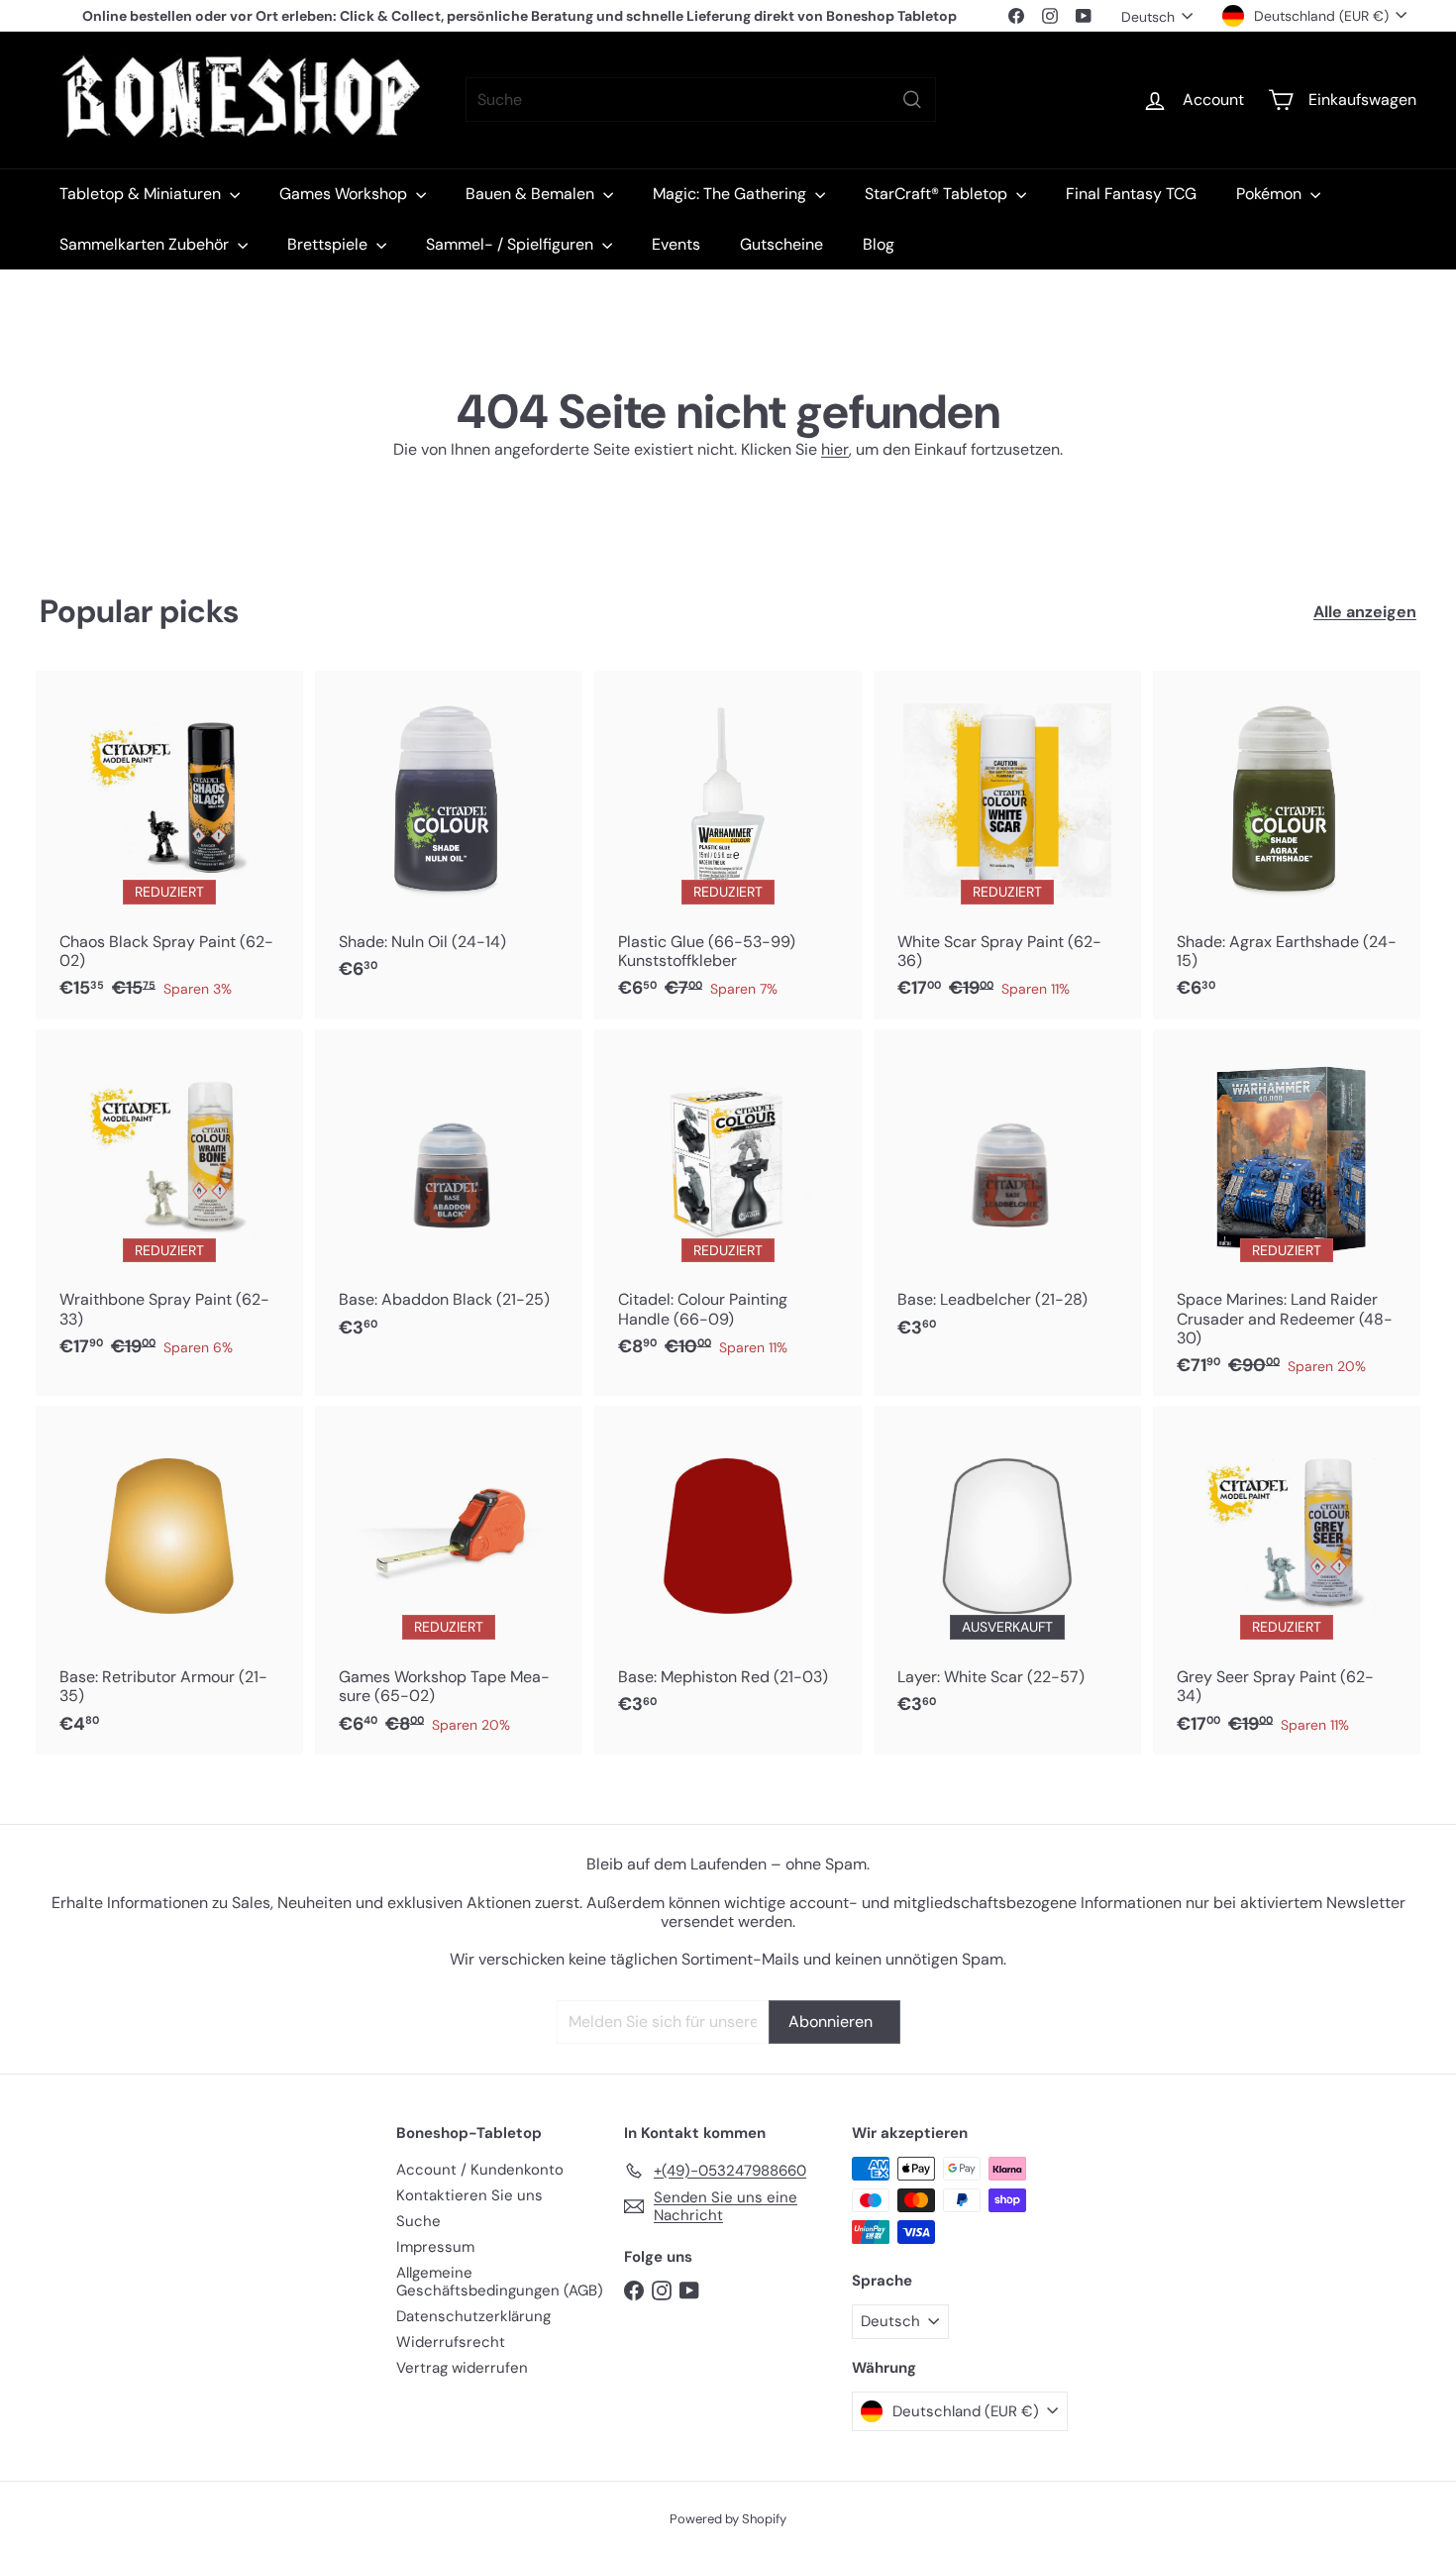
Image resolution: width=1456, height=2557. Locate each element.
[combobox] (701, 100)
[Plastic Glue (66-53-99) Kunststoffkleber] (728, 845)
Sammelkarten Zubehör (146, 244)
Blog (879, 244)
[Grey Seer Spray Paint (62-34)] (1287, 1580)
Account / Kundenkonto (480, 2170)
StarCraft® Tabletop (938, 194)
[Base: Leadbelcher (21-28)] (1007, 1194)
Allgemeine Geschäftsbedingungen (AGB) (500, 2282)
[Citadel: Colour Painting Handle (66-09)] (728, 1204)
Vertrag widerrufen (462, 2368)
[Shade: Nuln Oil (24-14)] (449, 836)
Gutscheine (781, 244)
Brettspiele (329, 244)
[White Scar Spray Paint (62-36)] (1007, 845)
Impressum (435, 2247)
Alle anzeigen (1365, 612)
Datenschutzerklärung (473, 2316)
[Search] (912, 100)
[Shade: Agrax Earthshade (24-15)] (1287, 845)
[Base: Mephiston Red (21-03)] (728, 1571)
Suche (418, 2221)
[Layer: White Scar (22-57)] (1007, 1571)
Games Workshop (345, 194)
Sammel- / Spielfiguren (512, 244)
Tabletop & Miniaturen (142, 194)
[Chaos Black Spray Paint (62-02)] (169, 845)
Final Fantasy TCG (1131, 194)
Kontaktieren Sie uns (469, 2195)
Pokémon (1271, 194)
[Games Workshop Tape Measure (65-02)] (449, 1580)
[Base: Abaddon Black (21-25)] (449, 1194)
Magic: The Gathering (731, 194)
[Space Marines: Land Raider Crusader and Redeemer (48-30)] (1287, 1213)
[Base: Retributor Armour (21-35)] (169, 1580)
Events (676, 244)
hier (835, 449)
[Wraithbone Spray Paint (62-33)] (169, 1204)
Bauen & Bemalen (532, 194)
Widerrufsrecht (451, 2342)
